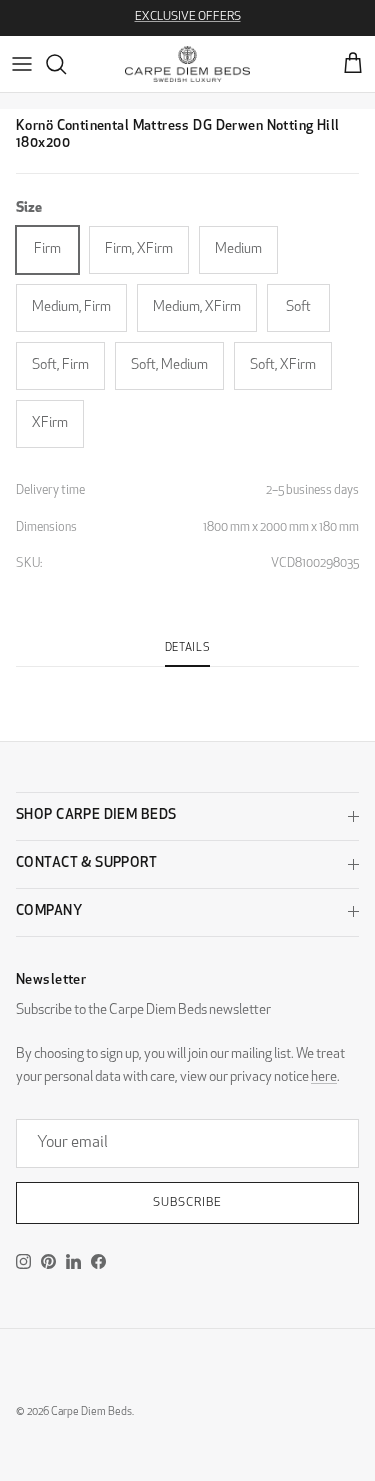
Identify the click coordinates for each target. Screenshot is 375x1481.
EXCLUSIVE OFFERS (188, 17)
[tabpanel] (187, 679)
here (324, 1077)
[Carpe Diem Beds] (187, 64)
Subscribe (187, 1203)
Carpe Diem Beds (91, 1412)
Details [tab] (188, 648)
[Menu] (22, 64)
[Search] (66, 64)
